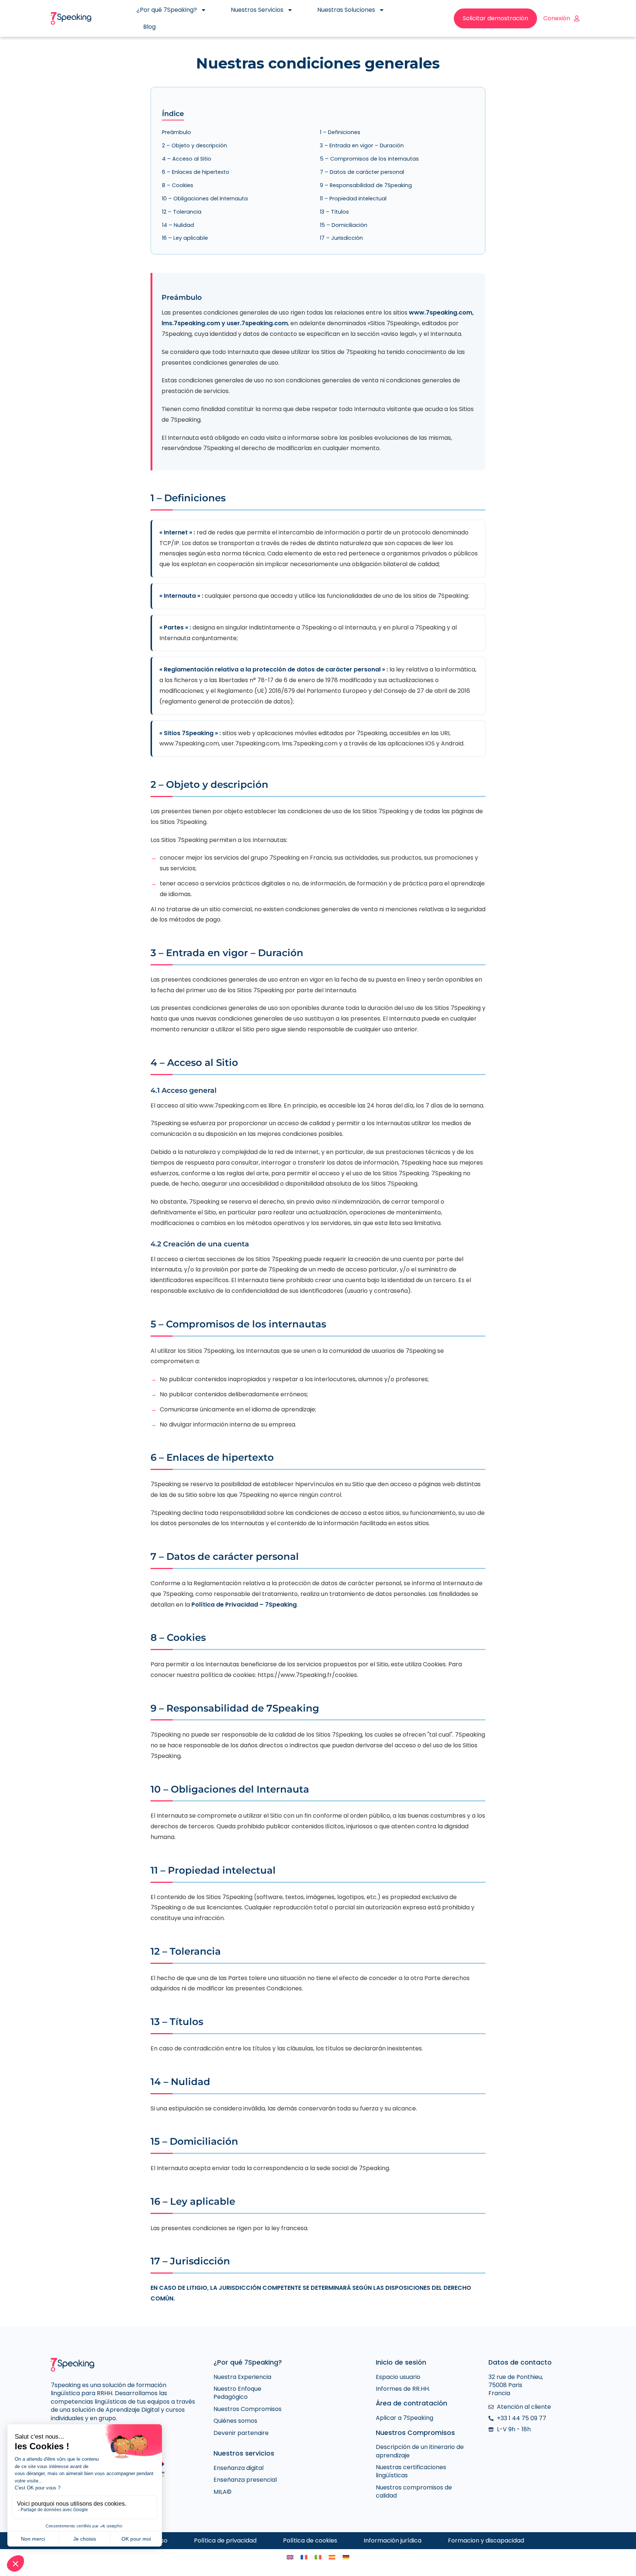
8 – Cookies (178, 185)
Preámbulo (176, 132)
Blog (149, 27)
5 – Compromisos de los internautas (369, 159)
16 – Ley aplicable (185, 238)
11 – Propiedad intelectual (353, 199)
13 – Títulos (334, 212)
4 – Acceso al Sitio (187, 159)
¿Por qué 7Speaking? (167, 10)
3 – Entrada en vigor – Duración (362, 145)
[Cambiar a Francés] (304, 2557)
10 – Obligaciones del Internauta (205, 199)
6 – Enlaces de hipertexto (196, 172)
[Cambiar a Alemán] (346, 2557)
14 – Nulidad (178, 225)
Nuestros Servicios (257, 10)
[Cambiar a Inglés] (290, 2557)
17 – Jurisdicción (341, 238)
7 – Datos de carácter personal (362, 172)
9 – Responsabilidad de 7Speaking (366, 185)
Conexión (557, 18)
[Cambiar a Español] (332, 2557)
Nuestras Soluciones (346, 10)
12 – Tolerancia (182, 212)
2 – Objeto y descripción (195, 145)
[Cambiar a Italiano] (318, 2557)
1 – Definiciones (340, 132)
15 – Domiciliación (344, 225)
